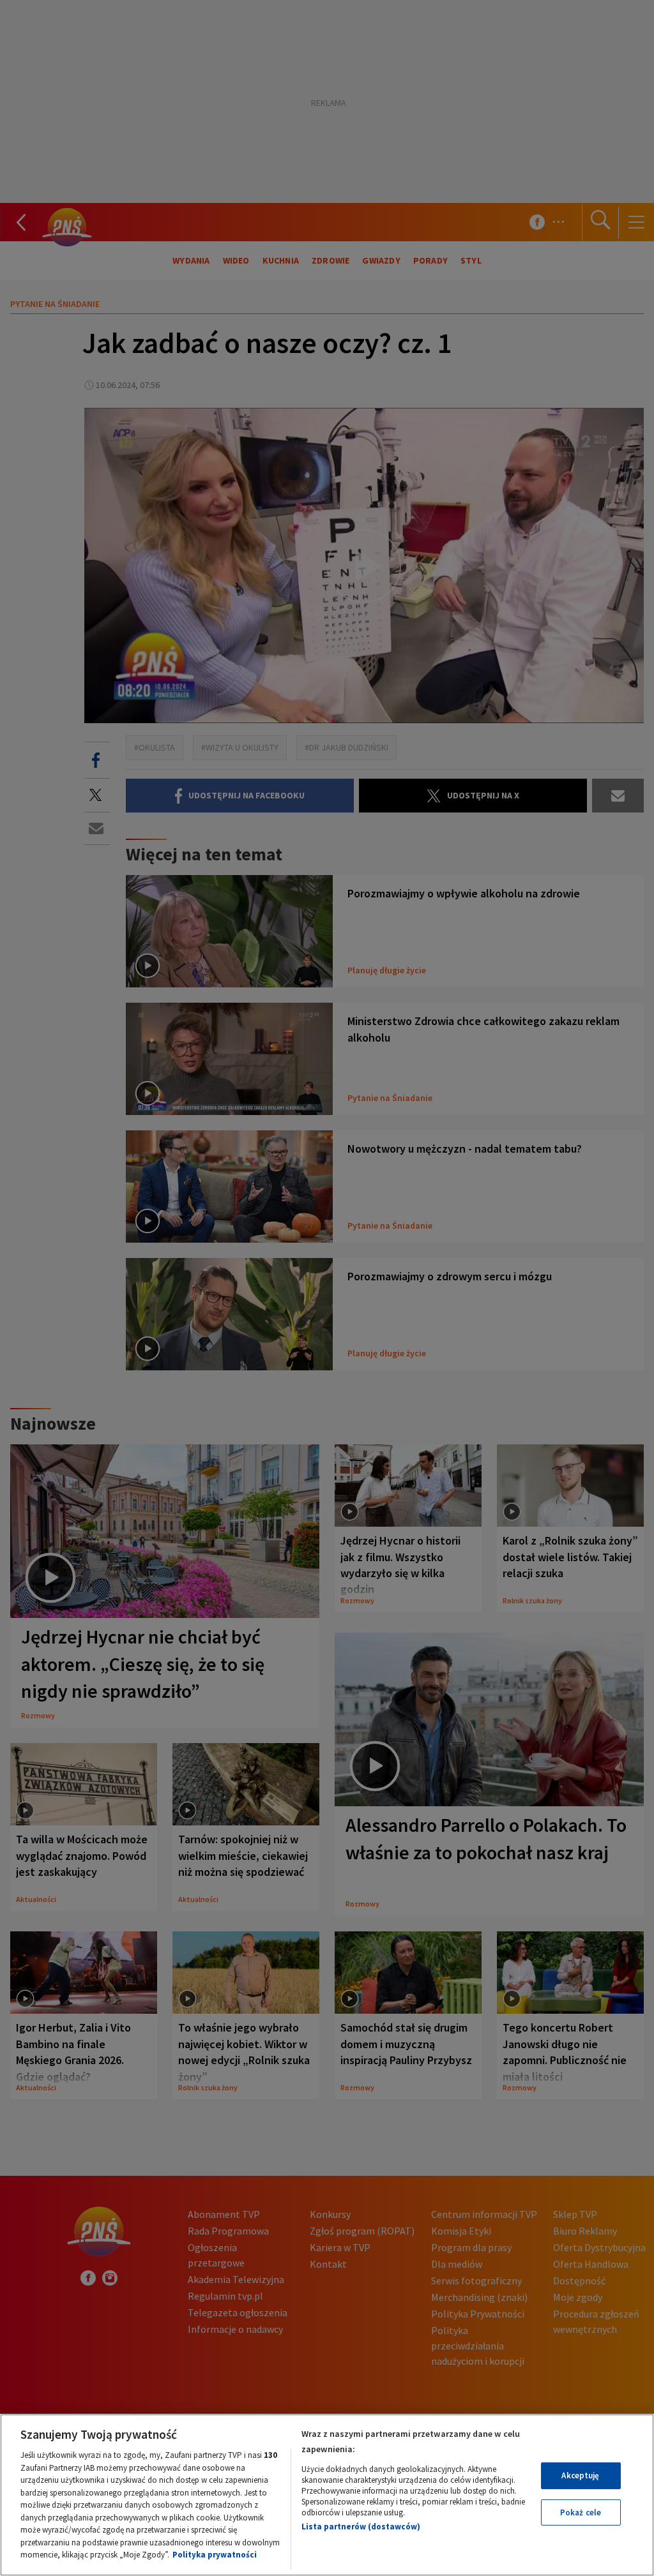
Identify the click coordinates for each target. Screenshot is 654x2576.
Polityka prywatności (215, 2555)
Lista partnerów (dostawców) (361, 2527)
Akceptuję (580, 2475)
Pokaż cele (581, 2512)
